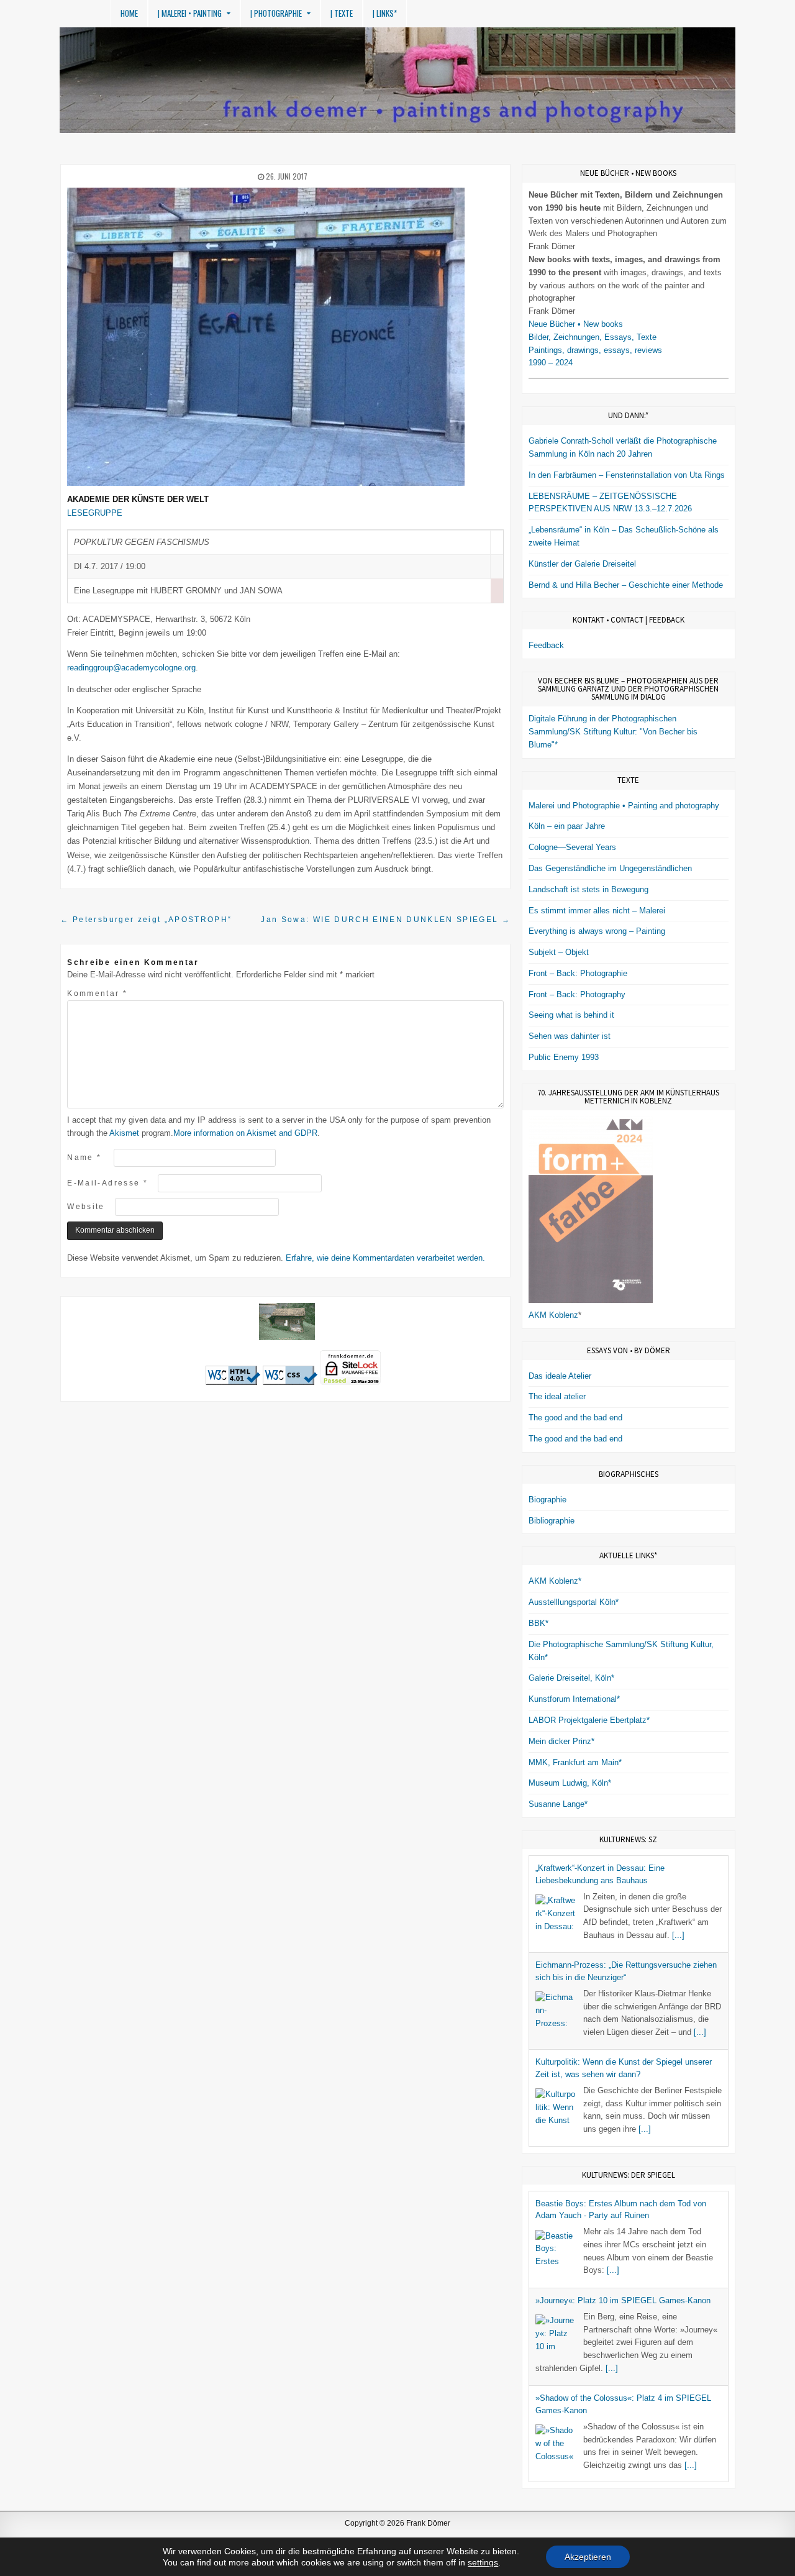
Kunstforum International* (574, 1699)
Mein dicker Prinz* (561, 1741)
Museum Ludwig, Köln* (570, 1783)
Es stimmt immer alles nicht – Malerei (597, 911)
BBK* (538, 1623)
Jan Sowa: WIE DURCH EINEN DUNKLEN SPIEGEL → (386, 919)
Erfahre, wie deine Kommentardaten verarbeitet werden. (385, 1258)
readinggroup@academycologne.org (131, 668)
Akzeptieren (588, 2557)
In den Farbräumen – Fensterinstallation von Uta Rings (627, 475)
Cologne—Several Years (572, 847)
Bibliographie (552, 1521)
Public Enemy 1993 (564, 1057)
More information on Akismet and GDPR (245, 1133)
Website (86, 1206)
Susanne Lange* (558, 1804)
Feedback (546, 645)
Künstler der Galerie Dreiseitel (582, 564)
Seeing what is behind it (571, 1015)
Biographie (547, 1500)
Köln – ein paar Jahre (567, 826)
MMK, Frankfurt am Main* (575, 1762)
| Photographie (276, 13)
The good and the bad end (575, 1418)
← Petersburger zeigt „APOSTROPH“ (146, 919)
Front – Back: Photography (577, 994)
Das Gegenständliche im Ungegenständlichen (610, 868)
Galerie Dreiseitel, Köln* (571, 1678)
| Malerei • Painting (190, 13)
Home (129, 13)
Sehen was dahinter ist (570, 1036)
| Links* (385, 13)
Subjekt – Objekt (559, 952)
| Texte (342, 13)
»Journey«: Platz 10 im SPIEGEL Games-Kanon (623, 2300)
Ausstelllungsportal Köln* (574, 1602)
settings (483, 2562)
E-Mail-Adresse (107, 1183)
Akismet (124, 1133)
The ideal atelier (557, 1396)
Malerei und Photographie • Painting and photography (624, 806)
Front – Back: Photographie (578, 973)
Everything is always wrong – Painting (597, 931)
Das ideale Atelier (560, 1376)
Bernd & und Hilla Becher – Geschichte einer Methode (626, 585)
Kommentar (97, 993)
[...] (678, 1935)
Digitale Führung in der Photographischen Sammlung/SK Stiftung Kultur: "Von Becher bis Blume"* (613, 732)
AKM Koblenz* (555, 1581)
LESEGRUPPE (95, 513)
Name (84, 1157)
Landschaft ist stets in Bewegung (588, 889)
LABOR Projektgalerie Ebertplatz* (589, 1720)
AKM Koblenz (553, 1315)
